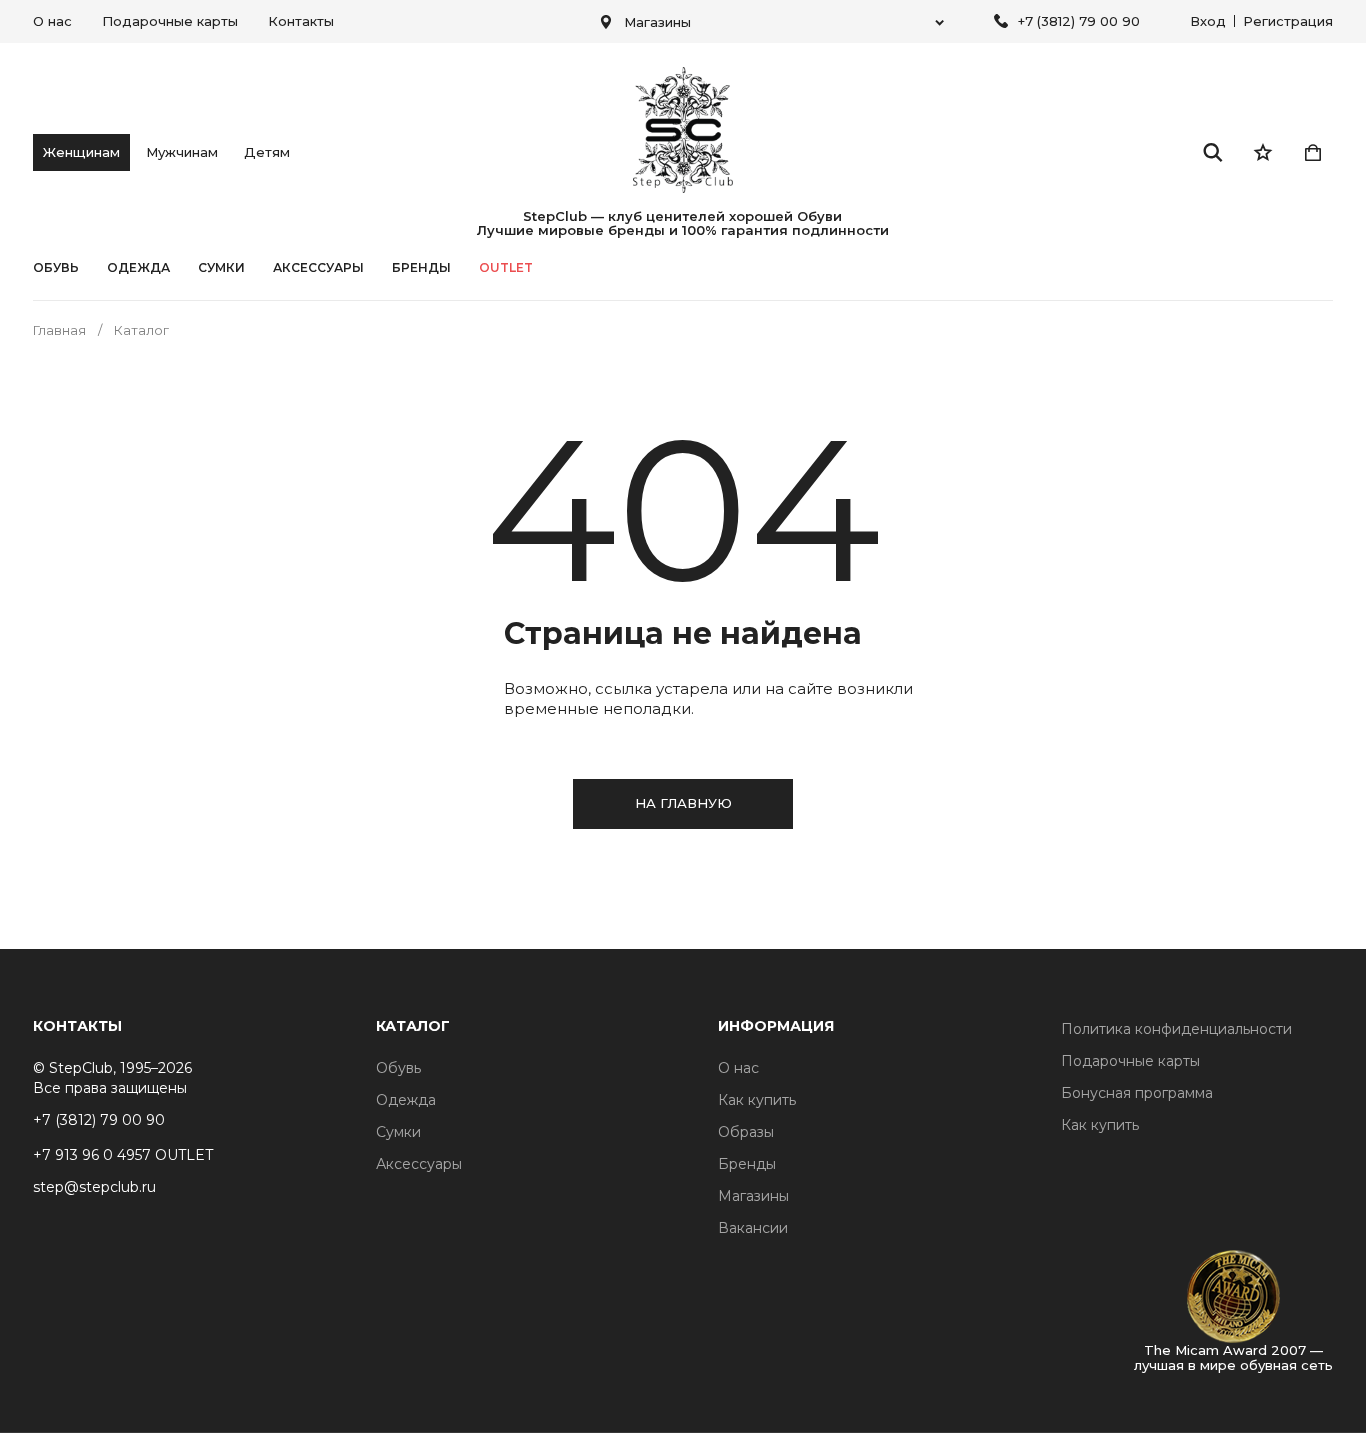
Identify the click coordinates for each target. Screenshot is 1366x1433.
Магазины (753, 1196)
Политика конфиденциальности (1176, 1029)
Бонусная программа (1137, 1093)
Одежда (138, 268)
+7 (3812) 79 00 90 (1079, 21)
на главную (683, 803)
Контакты (301, 21)
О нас (52, 21)
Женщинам (81, 152)
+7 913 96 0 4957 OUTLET (123, 1155)
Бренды (747, 1164)
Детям (267, 152)
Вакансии (753, 1228)
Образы (746, 1132)
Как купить (757, 1100)
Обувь (56, 268)
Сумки (221, 268)
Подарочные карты (170, 21)
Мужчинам (182, 152)
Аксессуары (318, 268)
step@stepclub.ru (94, 1187)
